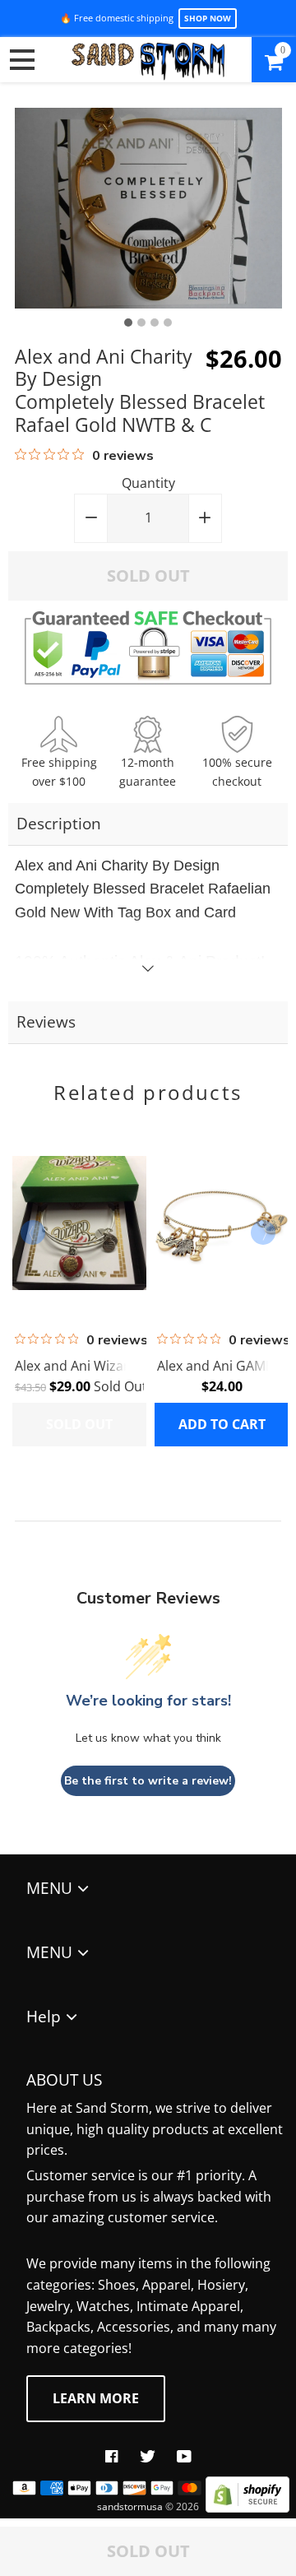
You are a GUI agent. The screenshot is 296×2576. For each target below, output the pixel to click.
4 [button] (168, 323)
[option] (148, 208)
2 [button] (141, 323)
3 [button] (155, 323)
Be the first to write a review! (148, 1781)
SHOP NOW (208, 18)
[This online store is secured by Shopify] (247, 2508)
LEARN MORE (96, 2398)
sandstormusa (130, 2506)
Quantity (148, 483)
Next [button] (263, 1232)
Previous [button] (33, 1232)
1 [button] (128, 323)
